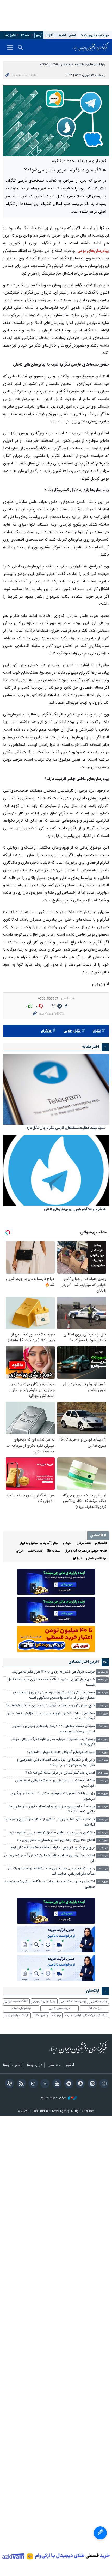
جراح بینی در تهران (44, 2001)
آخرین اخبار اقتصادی (84, 1662)
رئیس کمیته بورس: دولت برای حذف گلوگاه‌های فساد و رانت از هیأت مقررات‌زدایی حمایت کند (51, 1871)
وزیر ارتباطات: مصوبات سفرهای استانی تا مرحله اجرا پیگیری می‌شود (53, 1796)
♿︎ (100, 2533)
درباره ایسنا (35, 2065)
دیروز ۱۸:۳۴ (103, 1781)
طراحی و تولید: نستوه (54, 2098)
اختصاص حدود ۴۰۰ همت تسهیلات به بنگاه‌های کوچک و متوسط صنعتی (50, 1884)
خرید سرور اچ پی (60, 2008)
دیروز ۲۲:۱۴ (103, 1693)
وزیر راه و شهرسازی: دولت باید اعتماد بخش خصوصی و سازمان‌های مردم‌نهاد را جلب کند (56, 1763)
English (50, 35)
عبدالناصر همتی (96, 1558)
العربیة (62, 35)
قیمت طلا (54, 1551)
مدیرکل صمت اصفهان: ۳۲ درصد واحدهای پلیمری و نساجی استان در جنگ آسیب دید (53, 1729)
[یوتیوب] (56, 2084)
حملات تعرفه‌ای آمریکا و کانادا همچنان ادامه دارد (61, 1752)
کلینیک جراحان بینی (17, 2015)
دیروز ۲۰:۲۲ (103, 1714)
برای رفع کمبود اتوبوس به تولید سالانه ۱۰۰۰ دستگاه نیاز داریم (53, 1848)
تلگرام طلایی (72, 1031)
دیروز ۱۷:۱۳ (103, 1833)
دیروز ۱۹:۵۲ (103, 1740)
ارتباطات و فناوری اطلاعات (91, 65)
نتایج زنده (10, 35)
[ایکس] (44, 2084)
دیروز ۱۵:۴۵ (103, 1882)
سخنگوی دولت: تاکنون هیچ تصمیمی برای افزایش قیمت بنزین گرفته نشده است (51, 1716)
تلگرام (97, 1031)
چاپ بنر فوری (99, 2001)
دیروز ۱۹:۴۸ (103, 1753)
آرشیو (39, 35)
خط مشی (54, 2065)
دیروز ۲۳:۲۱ (103, 1680)
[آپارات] (9, 2084)
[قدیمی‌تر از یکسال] (56, 1090)
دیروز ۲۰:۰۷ (103, 1727)
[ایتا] (91, 2084)
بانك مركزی (83, 1543)
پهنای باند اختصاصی (73, 2001)
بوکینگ (57, 2015)
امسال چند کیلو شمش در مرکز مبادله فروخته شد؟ (60, 1773)
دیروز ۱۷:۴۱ (103, 1794)
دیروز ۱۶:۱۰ (103, 1848)
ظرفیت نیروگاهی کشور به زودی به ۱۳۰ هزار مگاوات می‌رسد (53, 1672)
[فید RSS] (20, 2084)
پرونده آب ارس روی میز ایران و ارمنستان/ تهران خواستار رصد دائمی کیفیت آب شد (52, 1809)
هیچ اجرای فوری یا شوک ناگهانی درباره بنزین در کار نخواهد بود (50, 1706)
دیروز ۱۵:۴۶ (103, 1869)
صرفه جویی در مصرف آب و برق (86, 1551)
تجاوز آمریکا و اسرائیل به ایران (39, 1543)
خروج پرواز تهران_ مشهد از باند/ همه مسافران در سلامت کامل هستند (51, 1682)
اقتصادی (101, 1543)
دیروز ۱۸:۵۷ (103, 1760)
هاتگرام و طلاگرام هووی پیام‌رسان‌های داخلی (75, 1210)
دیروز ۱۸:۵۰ (103, 1773)
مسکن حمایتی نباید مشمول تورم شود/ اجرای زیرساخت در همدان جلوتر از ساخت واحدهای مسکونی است (54, 1695)
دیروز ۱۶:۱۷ (103, 1841)
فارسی (72, 35)
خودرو (67, 1543)
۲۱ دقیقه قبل (102, 1672)
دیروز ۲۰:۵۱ (103, 1706)
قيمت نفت (35, 1551)
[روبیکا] (103, 2084)
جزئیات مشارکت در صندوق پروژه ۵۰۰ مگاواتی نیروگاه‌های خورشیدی (55, 1783)
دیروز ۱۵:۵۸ (103, 1856)
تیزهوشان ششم (21, 2008)
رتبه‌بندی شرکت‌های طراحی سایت (86, 2015)
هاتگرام (46, 1031)
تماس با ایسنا (12, 2065)
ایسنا (91, 47)
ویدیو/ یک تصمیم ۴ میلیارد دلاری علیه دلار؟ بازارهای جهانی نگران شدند (53, 1742)
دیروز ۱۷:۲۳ (103, 1820)
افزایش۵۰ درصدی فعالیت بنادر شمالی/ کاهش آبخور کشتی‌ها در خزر (49, 1858)
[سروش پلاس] (80, 2084)
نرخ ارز (77, 1558)
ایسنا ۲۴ (26, 35)
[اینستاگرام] (32, 2084)
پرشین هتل (41, 2015)
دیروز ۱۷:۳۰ (103, 1807)
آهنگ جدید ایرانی (16, 2001)
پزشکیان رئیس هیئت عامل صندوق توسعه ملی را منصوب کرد (52, 1833)
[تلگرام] (68, 2084)
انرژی (20, 1551)
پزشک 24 (94, 2008)
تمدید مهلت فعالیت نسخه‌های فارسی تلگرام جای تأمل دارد (66, 1128)
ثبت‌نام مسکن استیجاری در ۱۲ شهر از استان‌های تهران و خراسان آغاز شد (50, 1822)
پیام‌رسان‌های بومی (93, 251)
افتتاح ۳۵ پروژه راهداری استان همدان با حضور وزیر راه (56, 1840)
